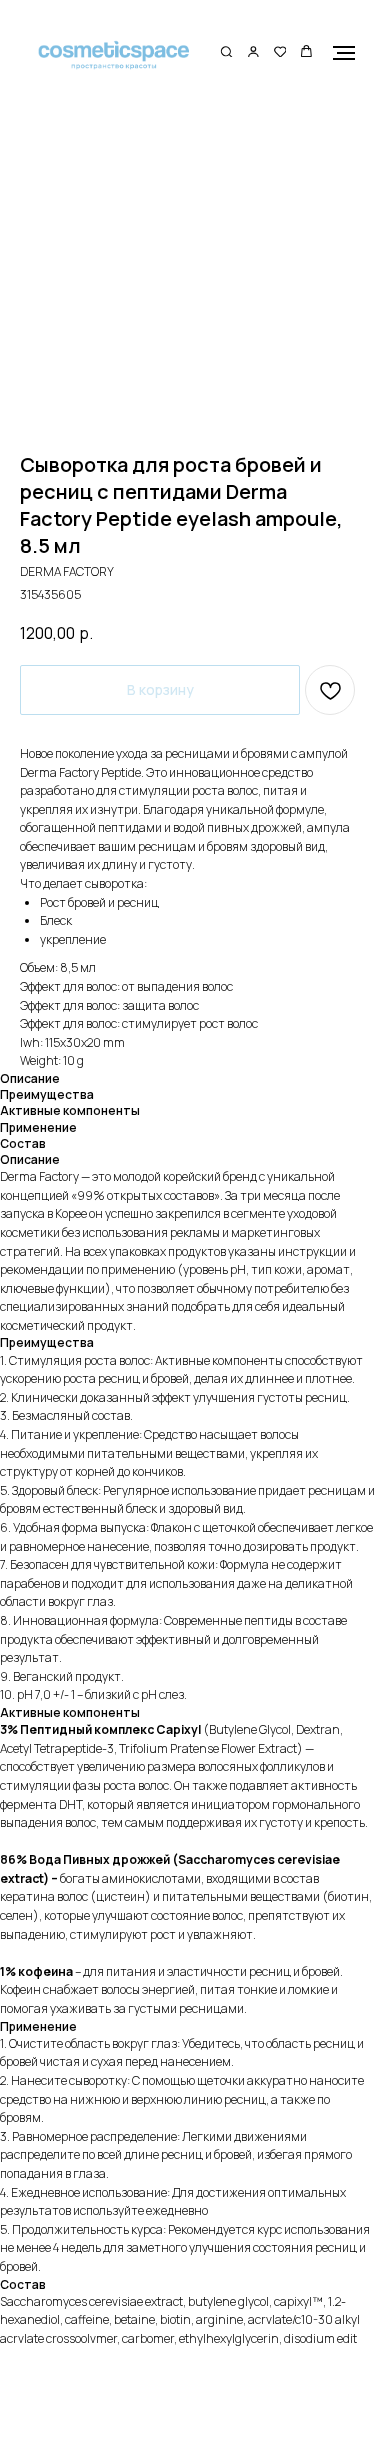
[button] (226, 52)
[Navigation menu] (344, 53)
